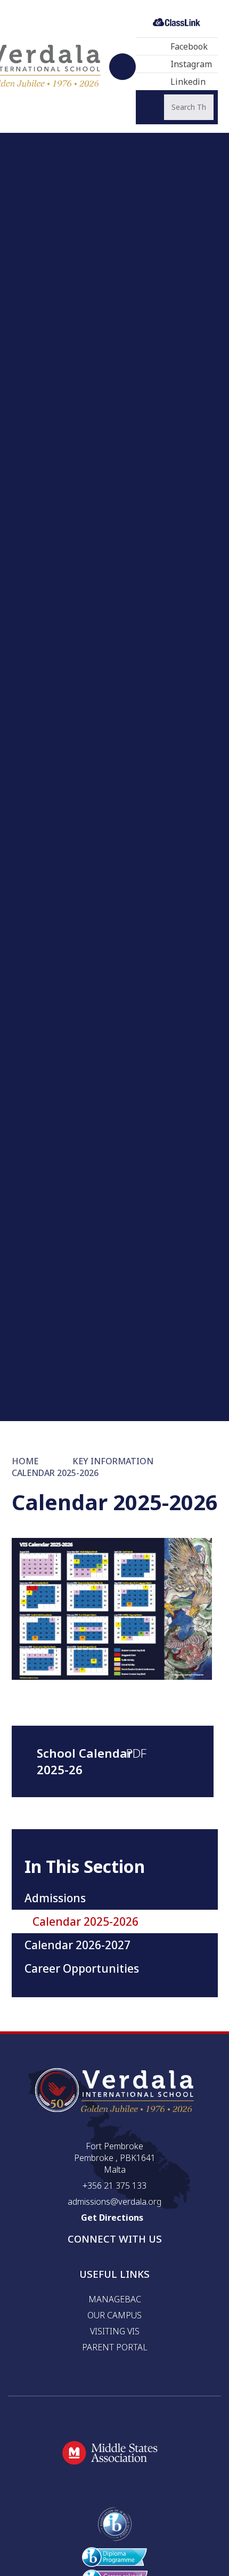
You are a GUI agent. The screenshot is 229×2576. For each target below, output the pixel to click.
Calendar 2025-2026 (55, 1473)
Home (25, 1461)
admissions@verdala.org (114, 2202)
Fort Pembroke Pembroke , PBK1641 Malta (115, 2158)
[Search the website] (152, 107)
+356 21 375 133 (114, 2186)
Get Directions (112, 2218)
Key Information (113, 1461)
